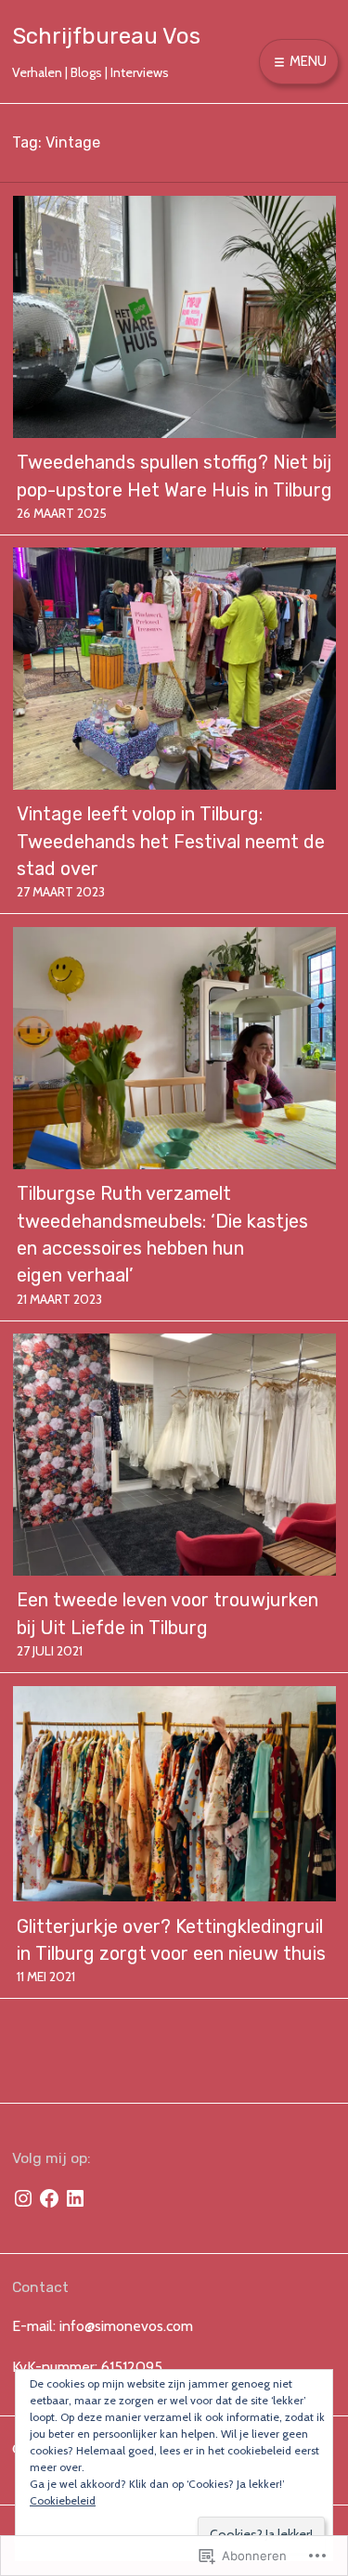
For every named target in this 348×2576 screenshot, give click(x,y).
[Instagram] (23, 2198)
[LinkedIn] (75, 2198)
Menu (307, 61)
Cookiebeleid (63, 2500)
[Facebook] (49, 2198)
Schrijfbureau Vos (106, 36)
